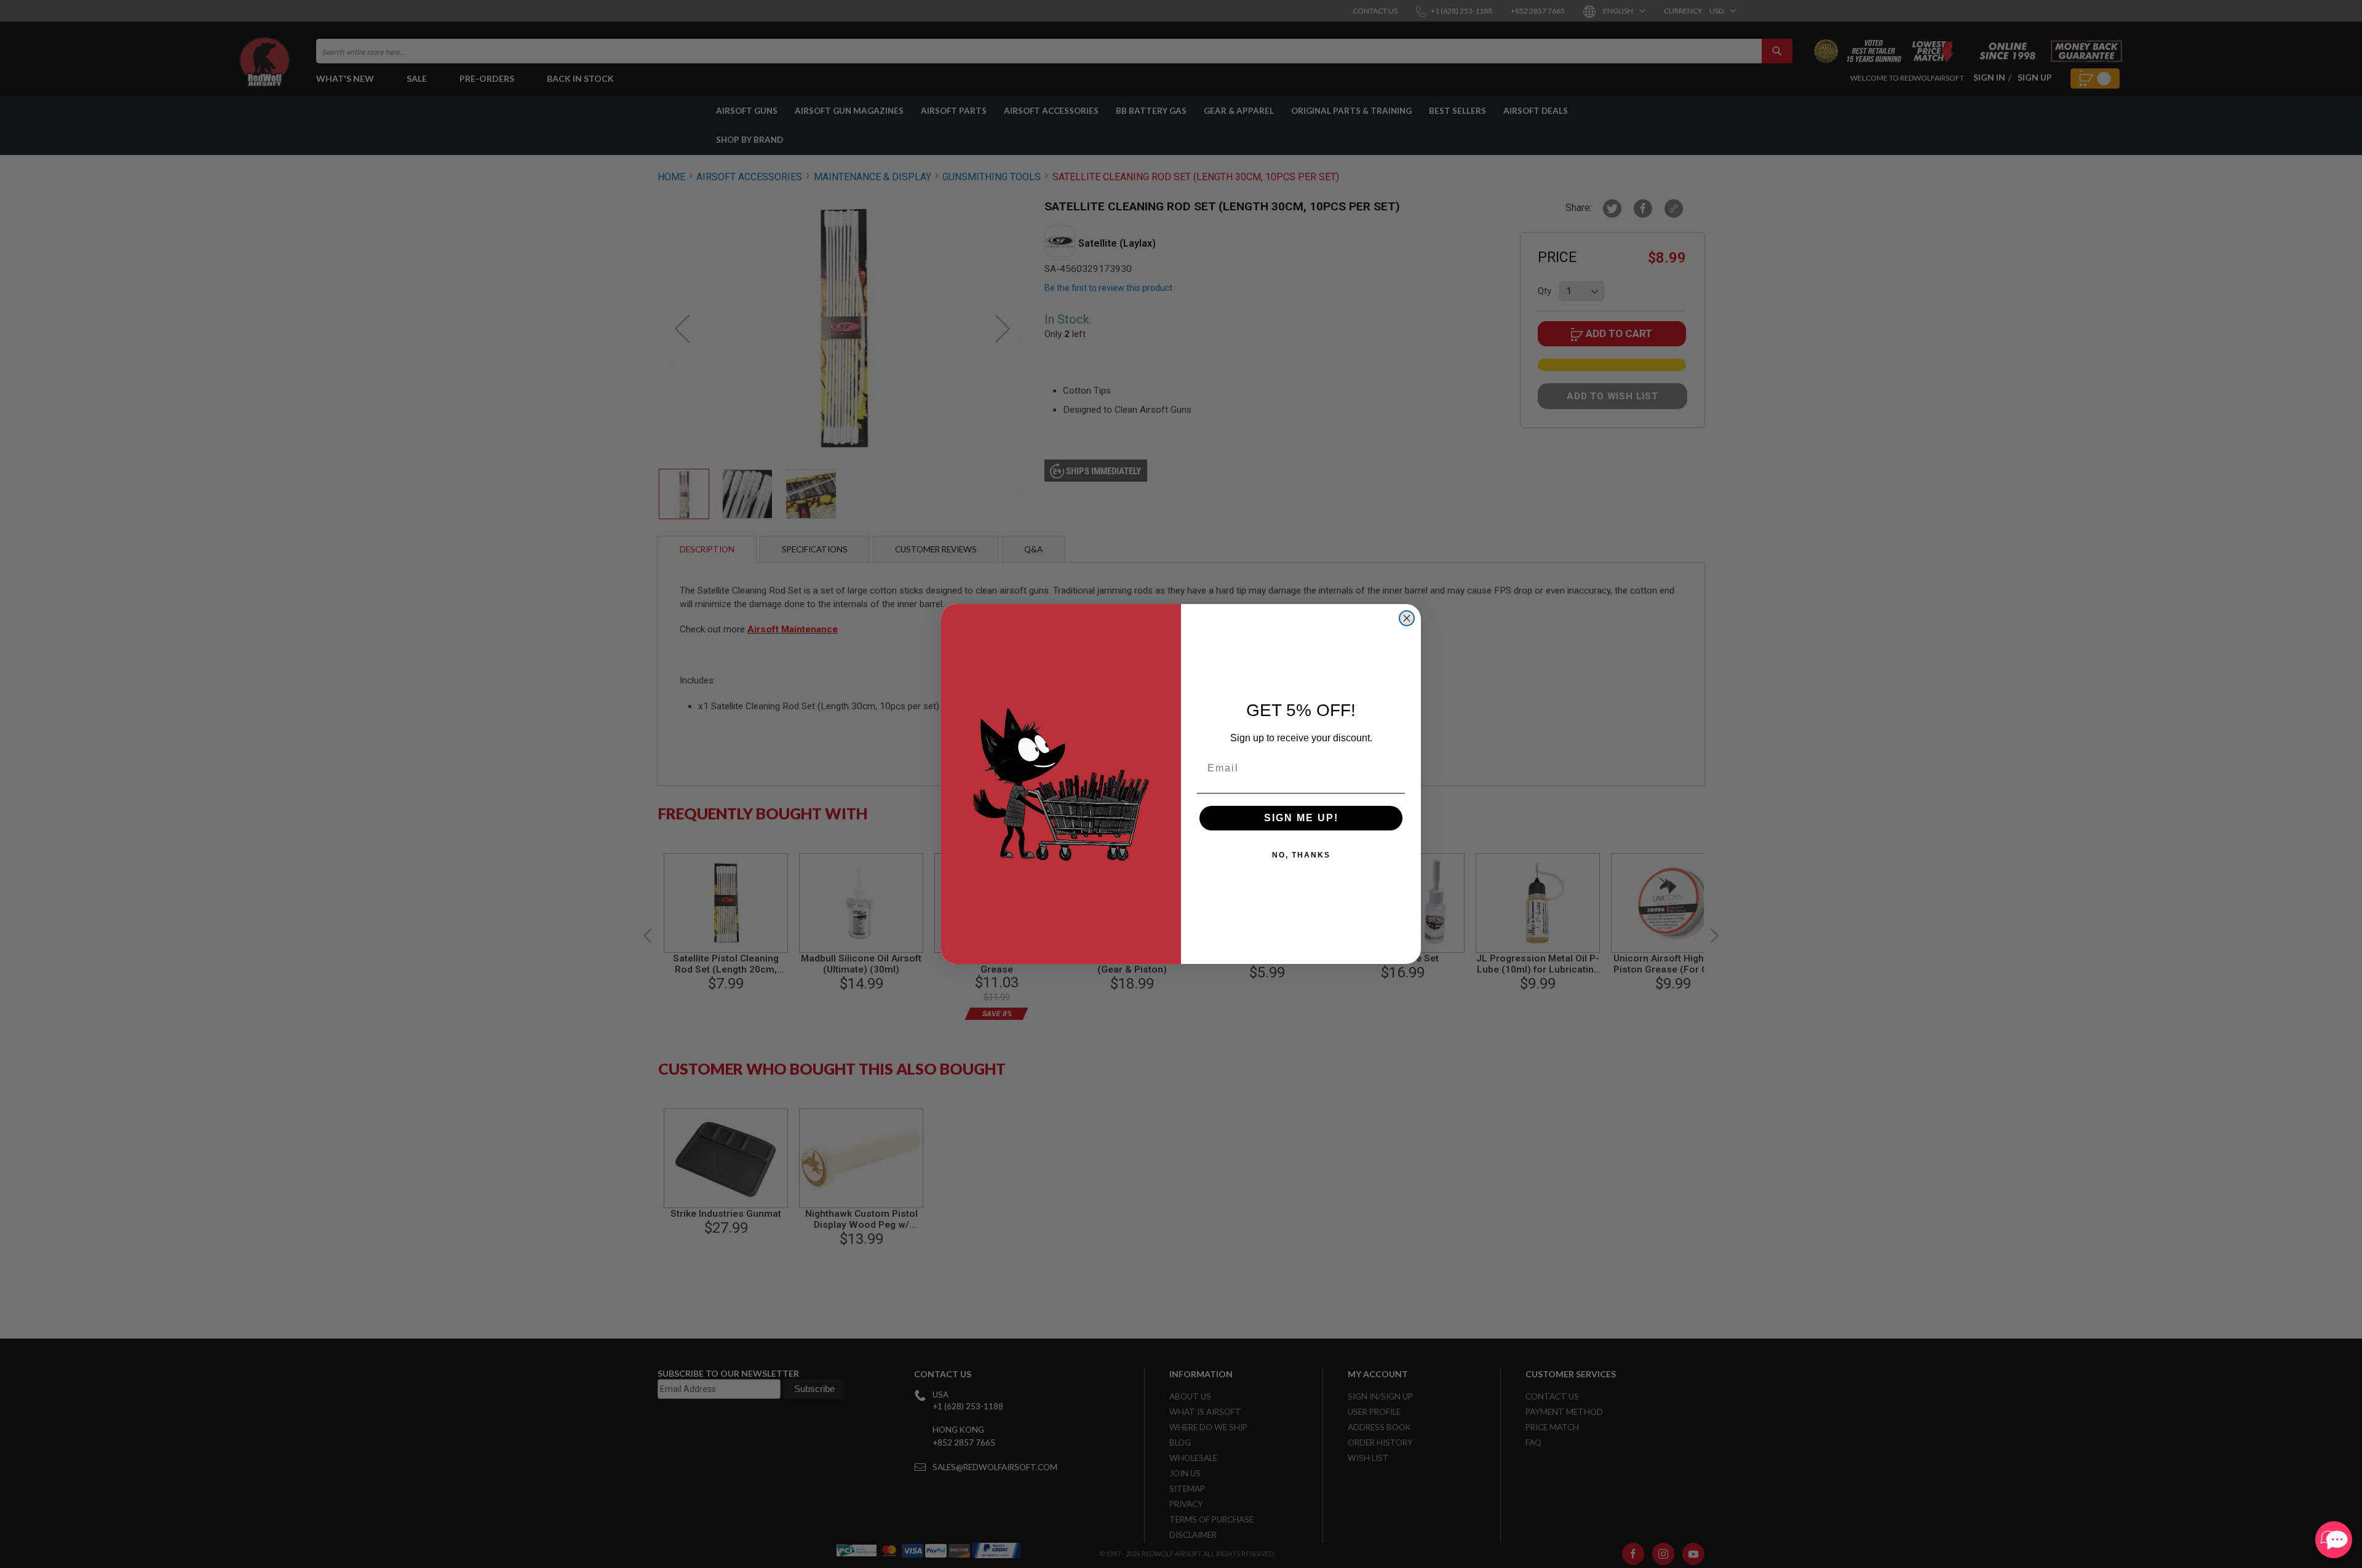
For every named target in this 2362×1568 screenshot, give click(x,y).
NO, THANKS (1301, 855)
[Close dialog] (1407, 618)
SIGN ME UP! (1301, 818)
